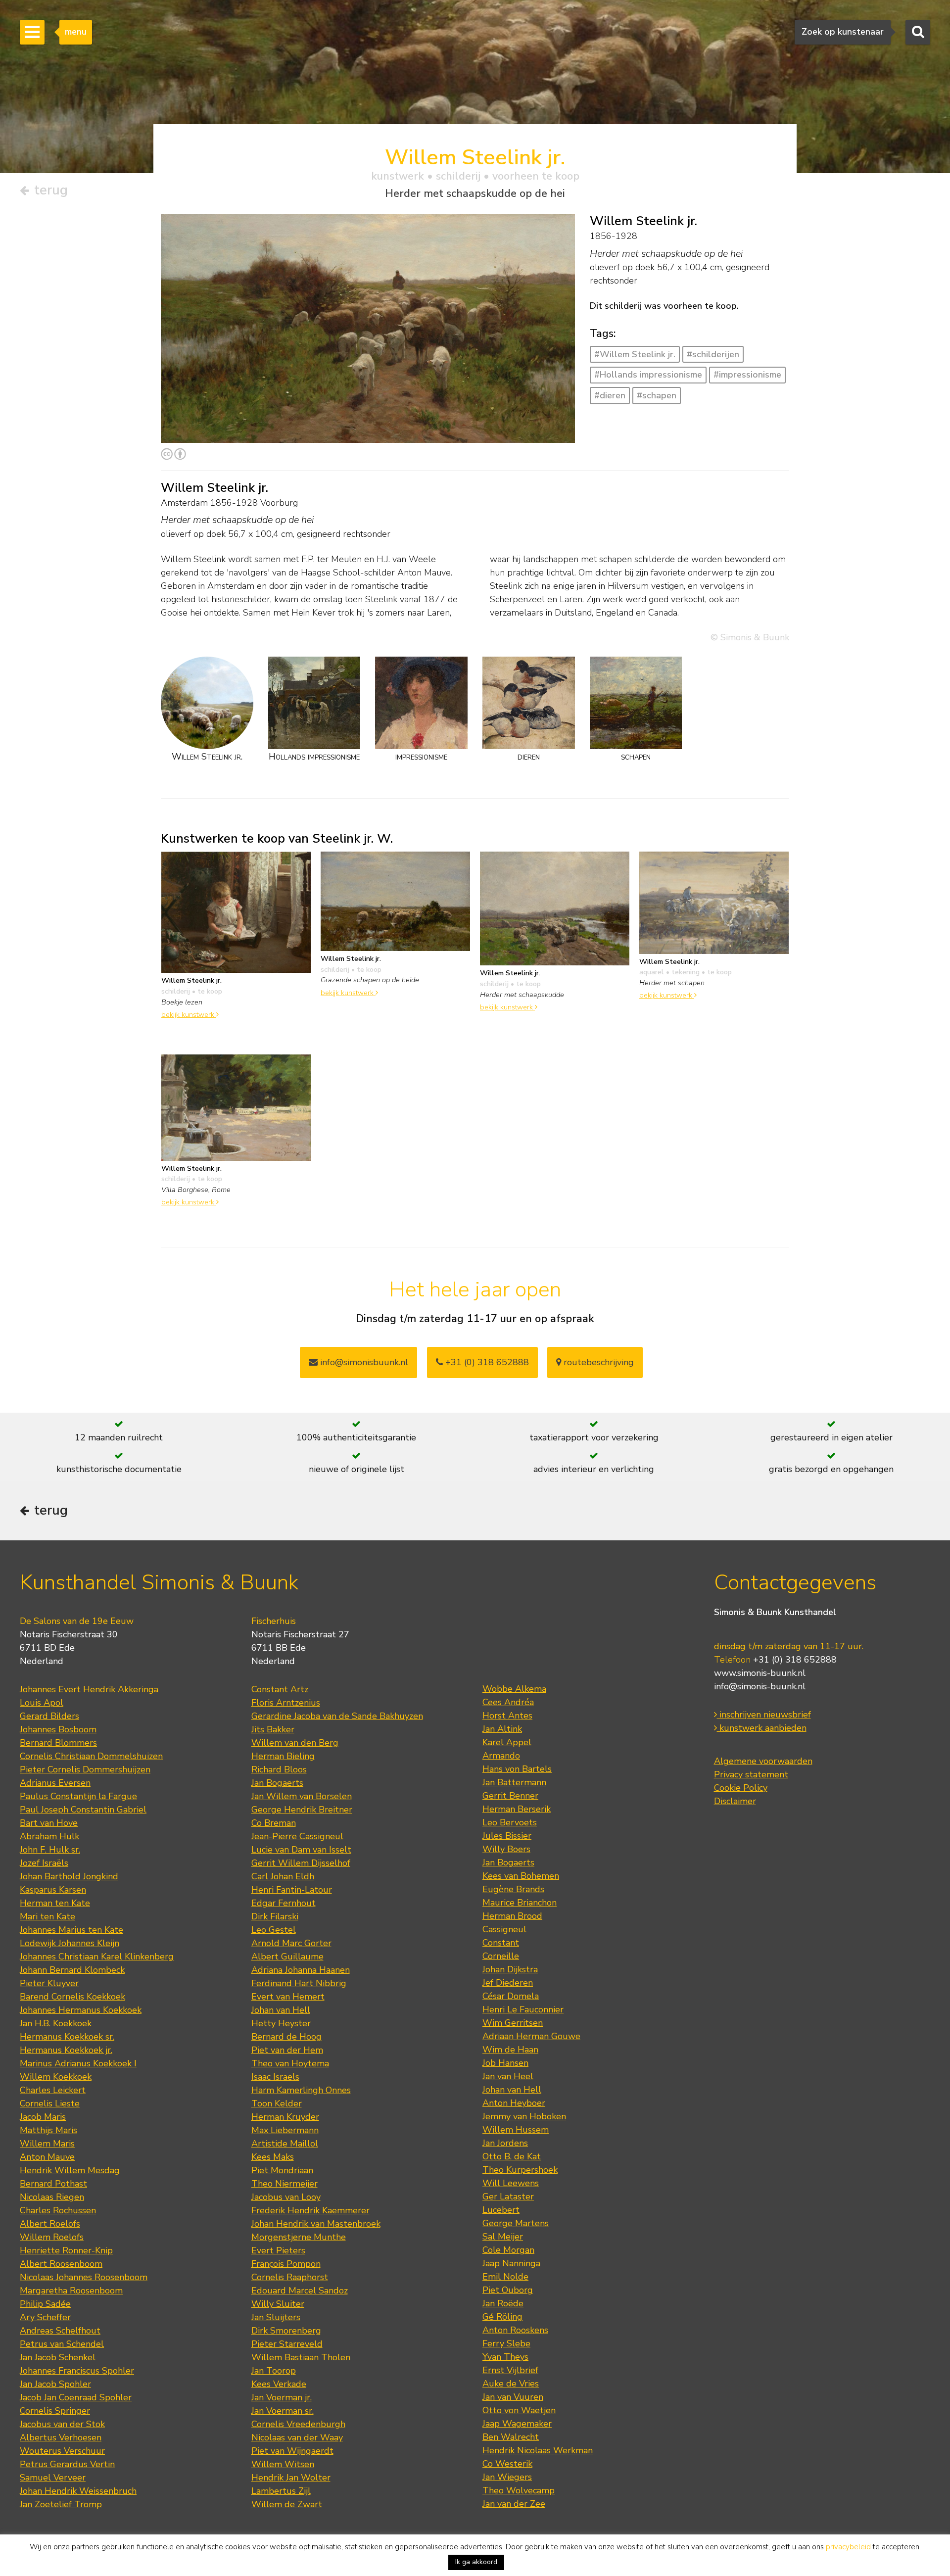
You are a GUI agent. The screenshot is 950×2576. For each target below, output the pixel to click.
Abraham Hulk (49, 1836)
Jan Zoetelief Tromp (61, 2504)
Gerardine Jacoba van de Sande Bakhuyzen (337, 1716)
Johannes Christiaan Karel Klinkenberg (97, 1956)
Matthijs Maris (48, 2130)
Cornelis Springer (55, 2411)
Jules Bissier (507, 1836)
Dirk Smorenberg (286, 2331)
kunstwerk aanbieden (762, 1728)
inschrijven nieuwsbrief (764, 1715)
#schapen (657, 395)
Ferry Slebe (506, 2343)
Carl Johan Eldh (283, 1876)
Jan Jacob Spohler (55, 2384)
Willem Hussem (516, 2130)
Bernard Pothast (53, 2184)
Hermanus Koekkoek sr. (67, 2037)
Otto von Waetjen (519, 2410)
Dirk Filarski (275, 1916)
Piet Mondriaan (282, 2170)
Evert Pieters (278, 2250)
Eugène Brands (513, 1889)
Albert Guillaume (287, 1956)
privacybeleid (848, 2547)
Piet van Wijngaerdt (292, 2451)
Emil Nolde (505, 2277)
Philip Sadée (45, 2304)
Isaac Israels (275, 2077)
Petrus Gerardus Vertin (67, 2464)
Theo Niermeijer (285, 2184)
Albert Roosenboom (61, 2264)
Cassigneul (504, 1929)
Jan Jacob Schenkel (58, 2357)
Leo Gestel (274, 1930)
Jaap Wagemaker (517, 2424)
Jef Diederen (508, 1983)
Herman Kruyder (285, 2117)
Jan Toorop (274, 2371)
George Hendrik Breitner (302, 1810)
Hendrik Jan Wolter (291, 2478)
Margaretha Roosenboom (71, 2290)
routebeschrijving (597, 1362)
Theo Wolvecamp (519, 2490)
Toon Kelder (277, 2103)
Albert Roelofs (50, 2224)
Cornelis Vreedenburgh (298, 2424)
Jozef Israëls (44, 1863)
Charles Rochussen (58, 2210)
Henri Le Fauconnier (523, 2009)
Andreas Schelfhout (60, 2331)
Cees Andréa (508, 1702)
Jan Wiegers (507, 2477)
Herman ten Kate (55, 1903)
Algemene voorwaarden (763, 1761)
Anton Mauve (47, 2157)
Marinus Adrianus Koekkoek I (78, 2063)
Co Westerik (507, 2464)
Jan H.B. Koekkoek (56, 2023)
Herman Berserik (517, 1809)
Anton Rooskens (515, 2330)
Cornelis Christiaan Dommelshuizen (91, 1756)
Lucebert (501, 2210)
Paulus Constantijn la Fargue (78, 1796)
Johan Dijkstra (510, 1969)
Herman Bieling (283, 1756)
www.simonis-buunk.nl (760, 1673)
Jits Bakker (273, 1729)
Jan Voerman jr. (282, 2397)
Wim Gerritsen (513, 2023)
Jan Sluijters (276, 2317)
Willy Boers (506, 1849)
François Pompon (286, 2264)
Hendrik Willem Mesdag (70, 2170)
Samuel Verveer (53, 2478)
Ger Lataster (508, 2196)
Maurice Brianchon (520, 1903)
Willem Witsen (283, 2464)
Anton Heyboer (514, 2103)
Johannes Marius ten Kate (71, 1930)
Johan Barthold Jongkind (69, 1876)
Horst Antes (507, 1716)
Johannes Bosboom (58, 1729)
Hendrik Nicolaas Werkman (538, 2450)
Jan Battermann (514, 1782)
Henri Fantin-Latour (292, 1890)
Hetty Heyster (281, 2023)
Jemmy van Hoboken (524, 2116)
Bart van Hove (49, 1823)
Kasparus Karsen (53, 1890)
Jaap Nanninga (511, 2263)
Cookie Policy (741, 1788)
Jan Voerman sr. (283, 2411)
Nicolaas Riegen (52, 2197)
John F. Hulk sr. (50, 1850)
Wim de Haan (510, 2050)
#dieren (610, 395)
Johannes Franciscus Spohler (77, 2371)
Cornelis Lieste (50, 2103)
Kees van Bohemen (521, 1876)
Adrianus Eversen (55, 1783)
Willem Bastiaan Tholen (301, 2357)
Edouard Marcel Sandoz (300, 2290)
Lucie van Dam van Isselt (301, 1850)
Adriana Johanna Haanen (301, 1970)
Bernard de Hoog (286, 2037)
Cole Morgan (508, 2250)
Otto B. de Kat (512, 2156)
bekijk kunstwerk (189, 1014)
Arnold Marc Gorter (291, 1943)
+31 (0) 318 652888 (486, 1362)
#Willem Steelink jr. (635, 354)
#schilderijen (713, 354)
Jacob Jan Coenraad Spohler (76, 2397)
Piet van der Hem (287, 2050)
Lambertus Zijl (281, 2491)
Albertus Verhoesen (61, 2437)
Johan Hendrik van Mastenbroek (316, 2224)
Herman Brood (512, 1916)
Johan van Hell (281, 2010)
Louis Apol (42, 1703)
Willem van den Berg (295, 1743)
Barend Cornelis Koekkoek (72, 1997)
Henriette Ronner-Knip (66, 2250)
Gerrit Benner (510, 1796)
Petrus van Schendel (62, 2344)
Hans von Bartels (517, 1769)
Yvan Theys (505, 2357)
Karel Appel (507, 1742)
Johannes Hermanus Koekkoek (81, 2010)
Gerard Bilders (49, 1716)
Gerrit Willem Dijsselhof (301, 1863)
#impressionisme (747, 375)
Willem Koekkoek (56, 2077)
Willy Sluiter (278, 2304)
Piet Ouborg (508, 2290)
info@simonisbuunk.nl (363, 1362)
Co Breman (274, 1823)
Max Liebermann (285, 2130)
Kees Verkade (279, 2384)
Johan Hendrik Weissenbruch (78, 2491)
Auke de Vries (511, 2384)
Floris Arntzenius (286, 1703)
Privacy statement (751, 1774)
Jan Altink (502, 1729)
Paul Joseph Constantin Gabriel (83, 1810)
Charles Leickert (53, 2090)
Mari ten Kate (47, 1916)
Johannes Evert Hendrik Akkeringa (89, 1689)
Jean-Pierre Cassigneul (297, 1836)
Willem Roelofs (52, 2237)
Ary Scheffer (45, 2317)
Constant (501, 1943)
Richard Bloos (279, 1769)
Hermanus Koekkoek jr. (66, 2050)
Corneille (501, 1956)
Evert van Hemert (288, 1997)
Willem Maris (47, 2144)
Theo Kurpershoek (520, 2170)
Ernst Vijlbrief (510, 2370)
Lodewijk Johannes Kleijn (70, 1943)
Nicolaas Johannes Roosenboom (84, 2277)
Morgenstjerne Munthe (299, 2237)
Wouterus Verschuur (62, 2451)
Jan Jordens (505, 2143)
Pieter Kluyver (49, 1983)
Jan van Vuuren (513, 2397)
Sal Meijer (503, 2237)
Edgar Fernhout (284, 1903)
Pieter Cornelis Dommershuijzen (85, 1769)
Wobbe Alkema (514, 1689)
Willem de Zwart (287, 2504)
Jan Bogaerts (277, 1783)
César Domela (511, 1996)
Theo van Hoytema (290, 2063)
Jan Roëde (503, 2303)
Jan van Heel (508, 2076)
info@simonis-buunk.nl (760, 1686)
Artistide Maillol (285, 2144)
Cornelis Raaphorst (290, 2277)
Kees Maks (273, 2157)
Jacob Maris (43, 2117)
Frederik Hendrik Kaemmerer (310, 2210)
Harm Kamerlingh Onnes (301, 2090)
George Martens (516, 2223)
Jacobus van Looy (286, 2197)
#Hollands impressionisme (648, 375)
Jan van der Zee (514, 2504)
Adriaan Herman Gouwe (531, 2036)
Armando (501, 1756)
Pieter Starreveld (287, 2344)
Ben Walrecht (511, 2437)
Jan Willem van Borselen (302, 1796)
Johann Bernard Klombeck (72, 1970)
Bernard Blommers (58, 1743)
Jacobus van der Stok (62, 2424)
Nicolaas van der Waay (297, 2437)
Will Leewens (511, 2183)
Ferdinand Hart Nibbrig (299, 1983)
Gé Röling (502, 2317)
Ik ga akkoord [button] (476, 2562)
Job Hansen (505, 2063)
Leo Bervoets (510, 1822)
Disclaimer (735, 1801)
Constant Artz (280, 1689)
